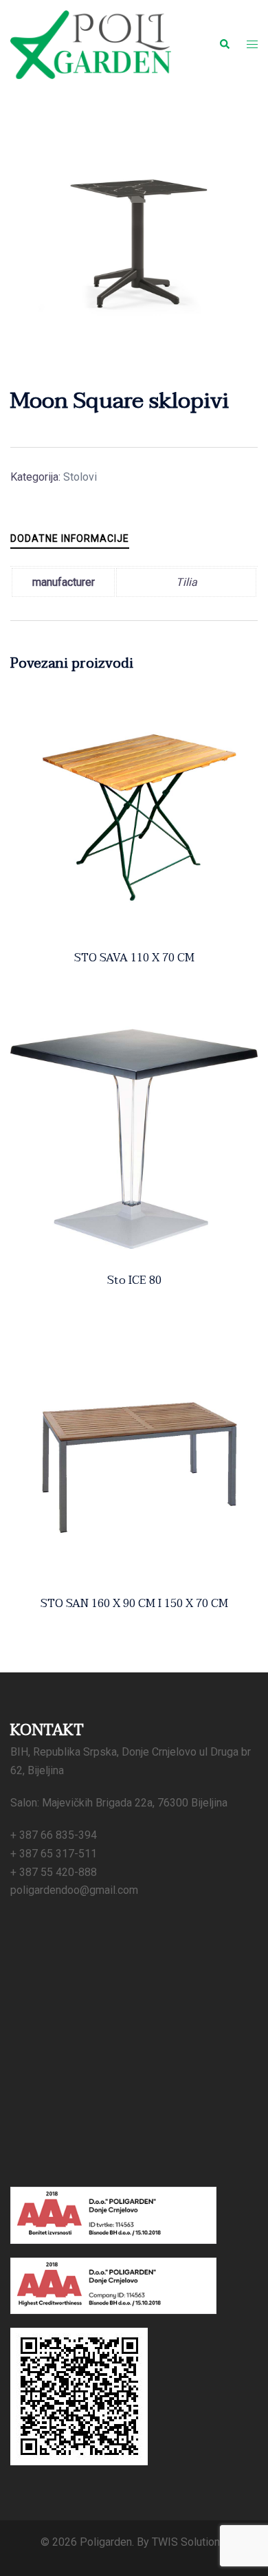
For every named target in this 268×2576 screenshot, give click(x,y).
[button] (224, 45)
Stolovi (80, 477)
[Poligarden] (91, 44)
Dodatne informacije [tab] (70, 538)
